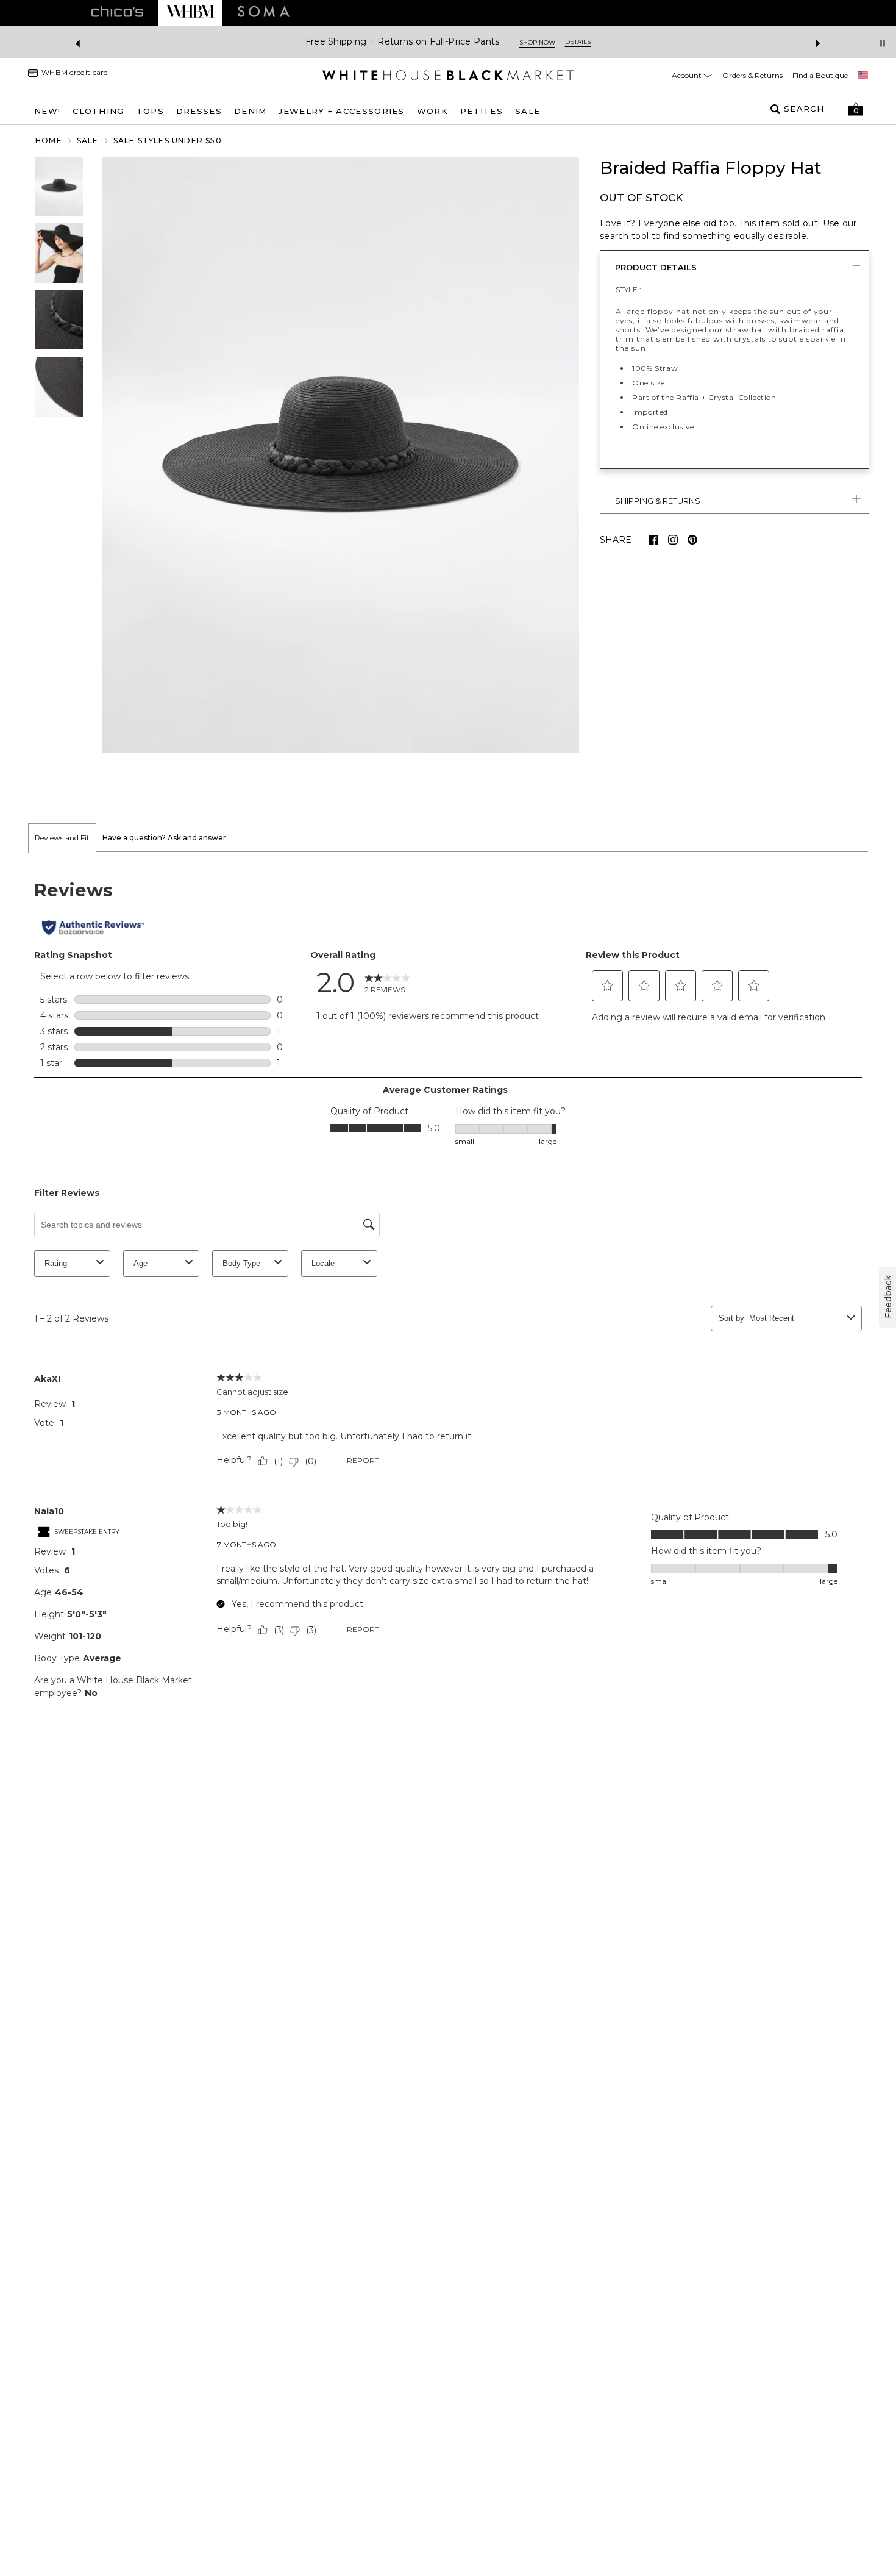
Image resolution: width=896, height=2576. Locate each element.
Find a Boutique (820, 75)
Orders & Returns (752, 75)
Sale (88, 141)
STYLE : (628, 289)
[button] (856, 109)
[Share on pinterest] (692, 540)
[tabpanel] (448, 1289)
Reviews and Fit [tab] (62, 838)
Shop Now (773, 42)
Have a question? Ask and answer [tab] (164, 838)
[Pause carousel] (883, 43)
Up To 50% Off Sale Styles (679, 42)
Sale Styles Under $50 (168, 141)
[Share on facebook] (653, 540)
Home (49, 141)
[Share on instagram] (673, 540)
